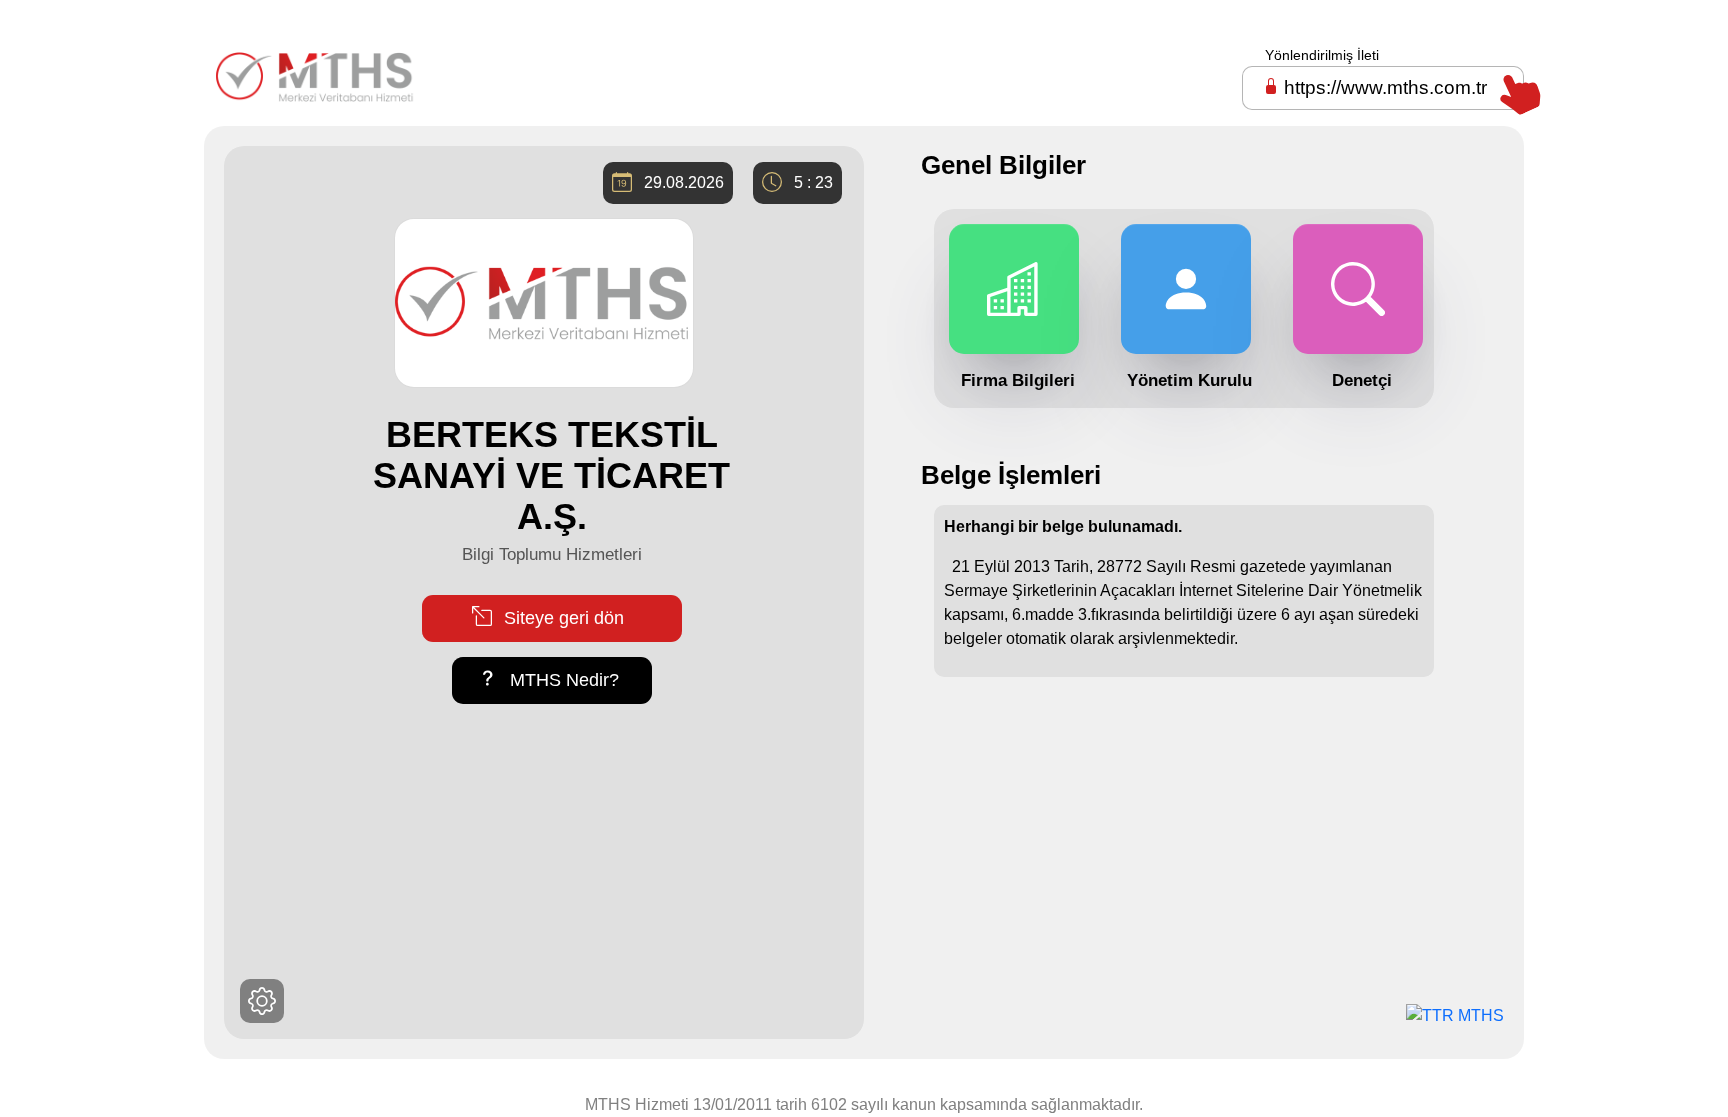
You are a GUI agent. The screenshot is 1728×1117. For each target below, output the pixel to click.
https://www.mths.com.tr (1385, 87)
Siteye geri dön (561, 618)
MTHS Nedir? (562, 680)
